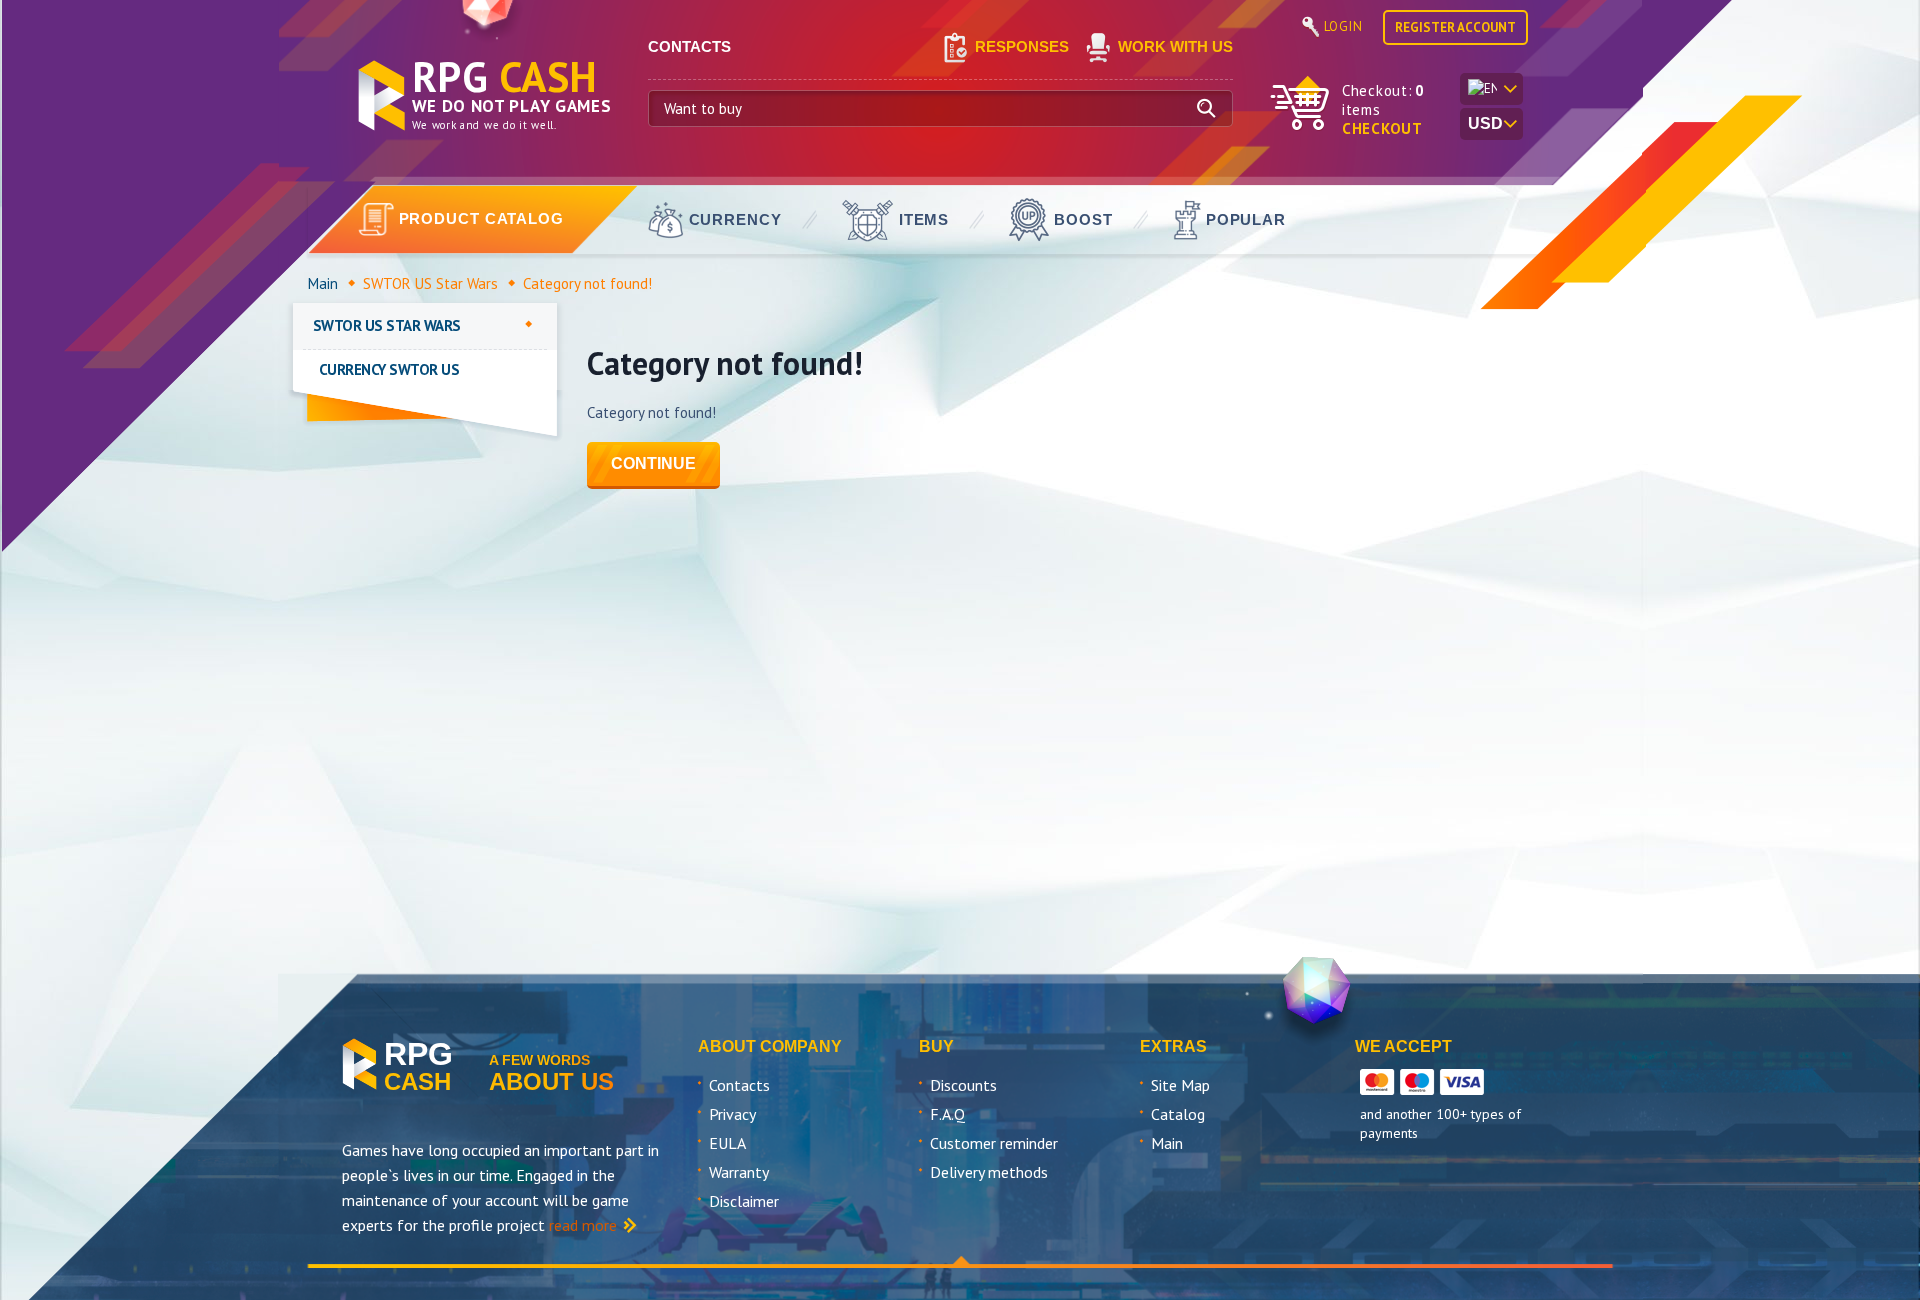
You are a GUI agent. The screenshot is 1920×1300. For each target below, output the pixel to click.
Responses (1022, 46)
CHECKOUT (1382, 128)
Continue (653, 463)
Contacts (739, 1085)
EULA (727, 1143)
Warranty (739, 1172)
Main (323, 283)
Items (924, 219)
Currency (735, 219)
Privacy (732, 1114)
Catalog (1178, 1114)
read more (583, 1225)
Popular (1246, 219)
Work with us (1175, 46)
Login (1343, 26)
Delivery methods (989, 1172)
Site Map (1180, 1085)
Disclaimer (744, 1201)
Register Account (1455, 27)
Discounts (963, 1085)
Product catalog (482, 218)
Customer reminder (994, 1143)
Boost (1083, 219)
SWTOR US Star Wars (430, 283)
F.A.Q (947, 1114)
